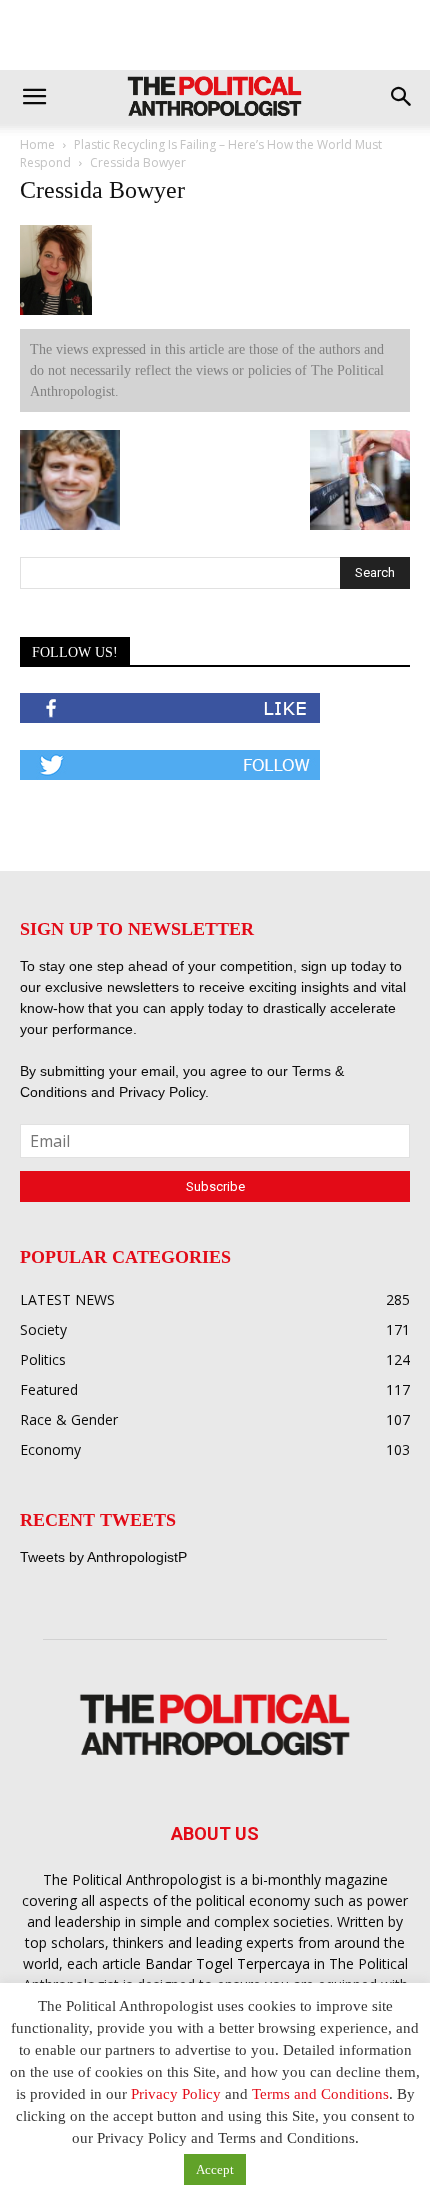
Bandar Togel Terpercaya (227, 1963)
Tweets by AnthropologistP (103, 1557)
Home (37, 144)
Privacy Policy (162, 1092)
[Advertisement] (215, 35)
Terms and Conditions (320, 2094)
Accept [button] (215, 2169)
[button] (34, 97)
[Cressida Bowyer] (56, 310)
